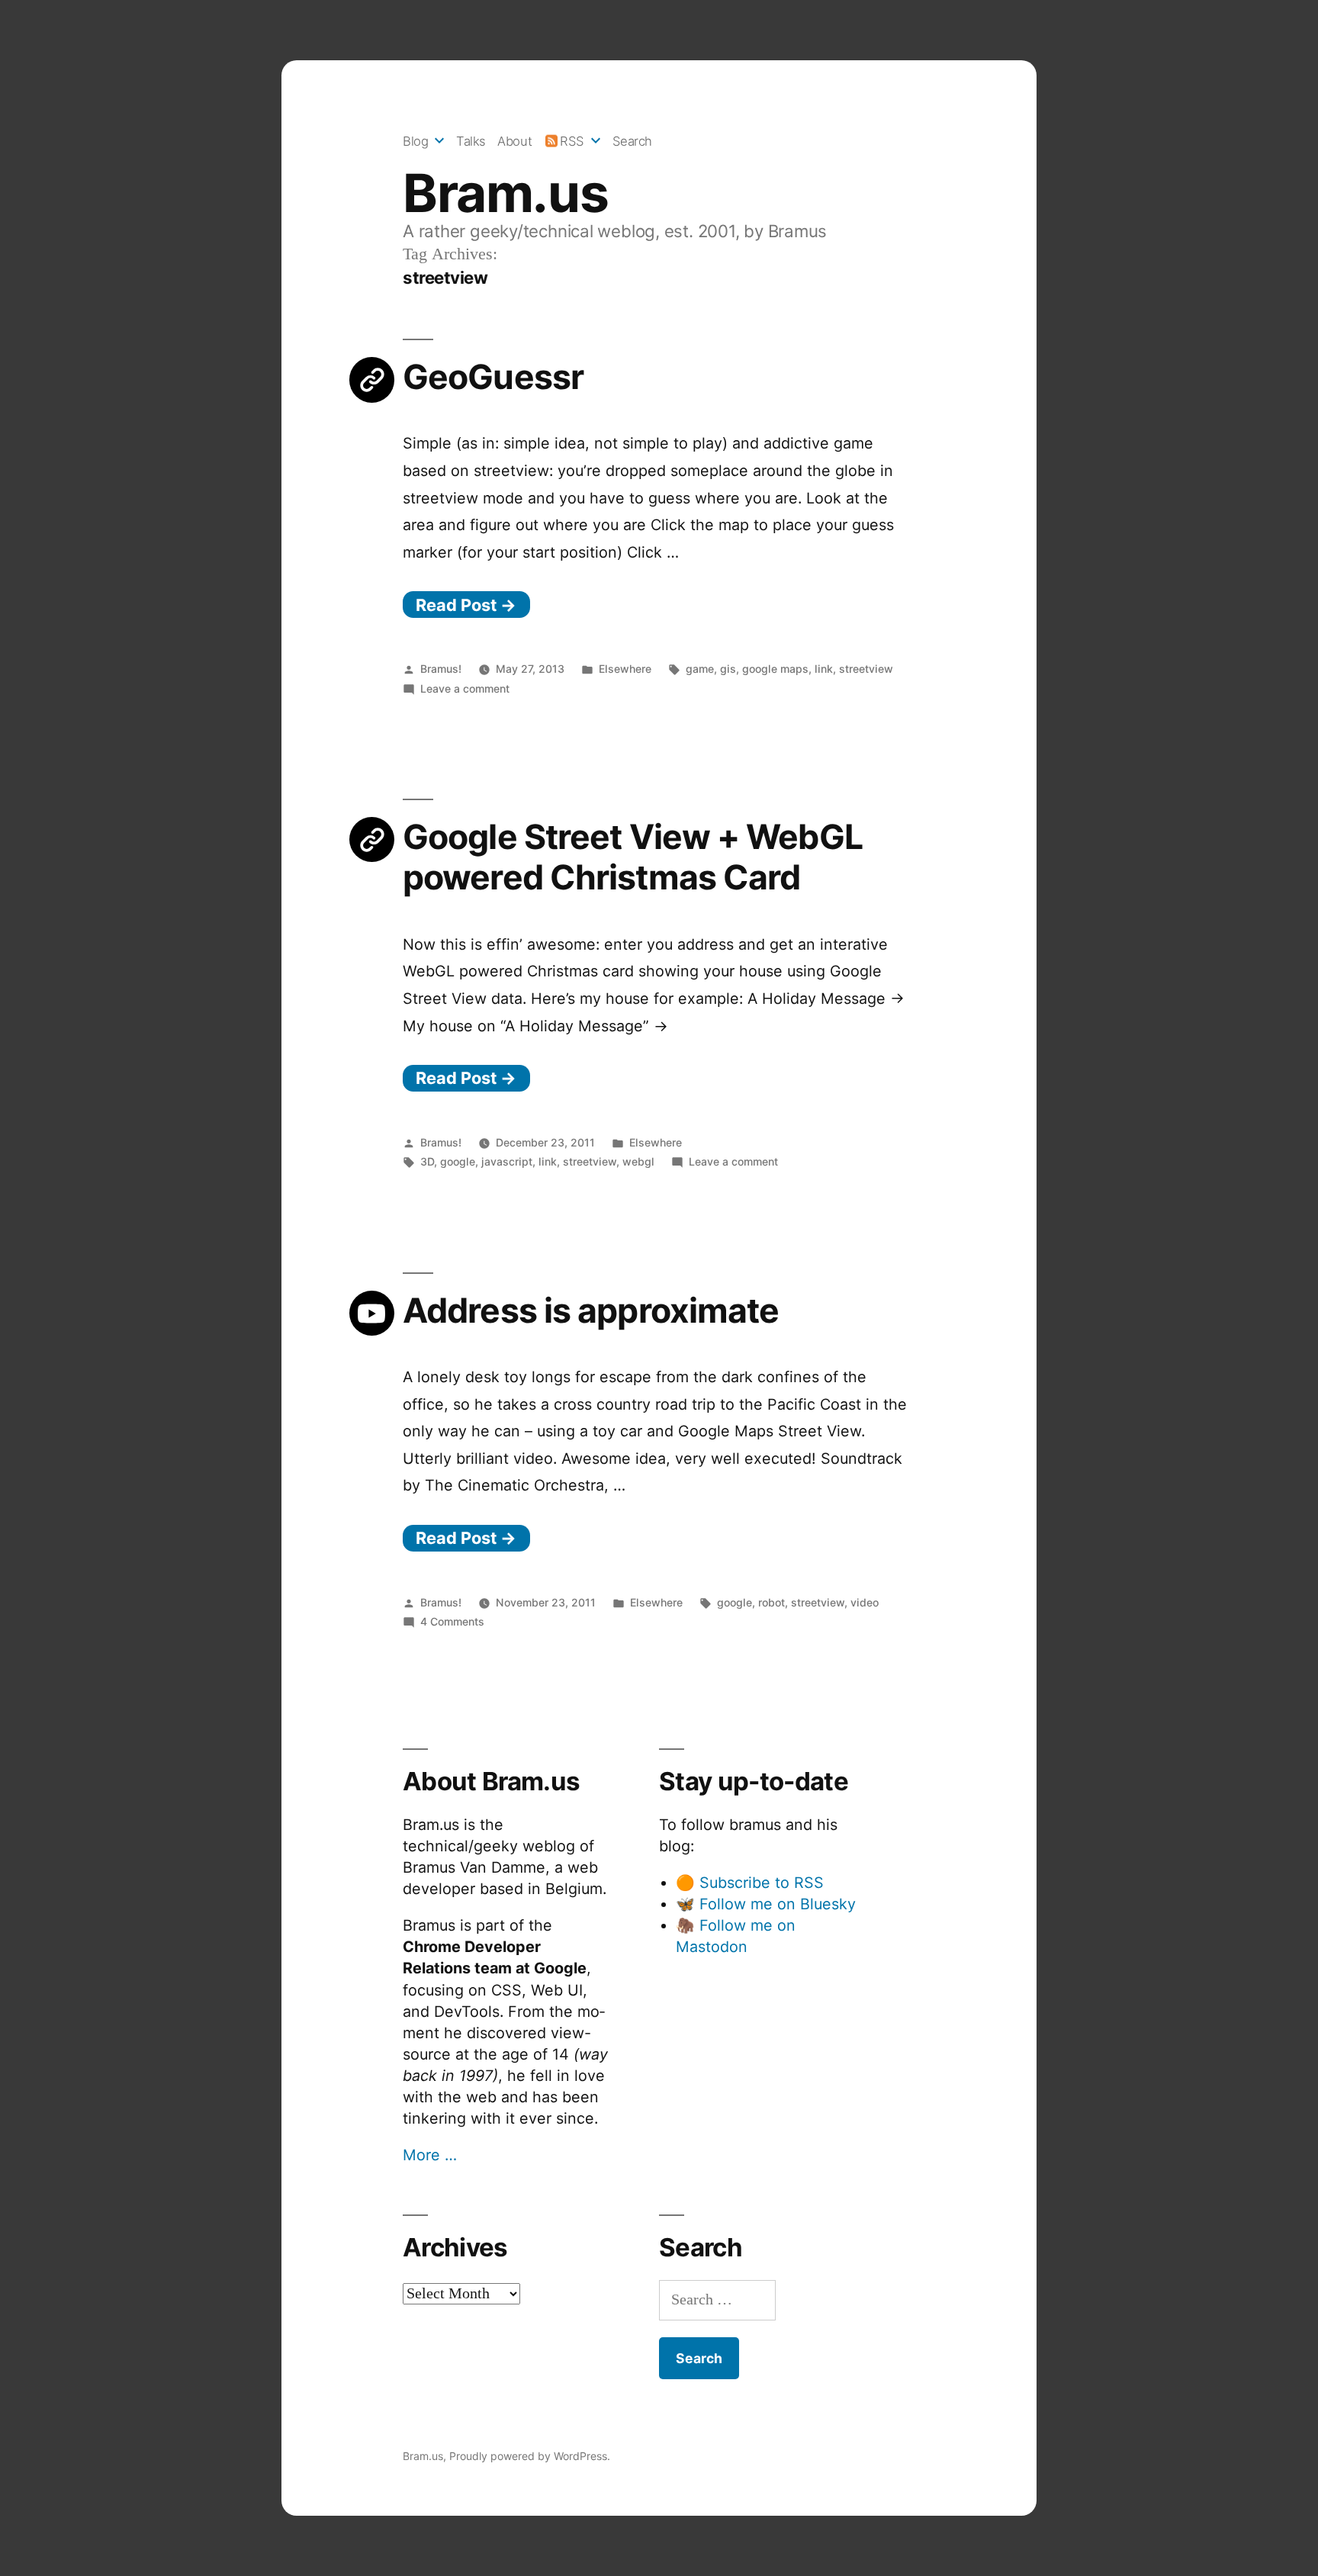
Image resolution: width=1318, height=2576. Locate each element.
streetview (866, 669)
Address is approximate (591, 1311)
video (865, 1602)
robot (772, 1602)
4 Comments (452, 1621)
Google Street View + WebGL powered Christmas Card (633, 857)
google (458, 1161)
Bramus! (441, 669)
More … (430, 2155)
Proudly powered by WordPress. (530, 2456)
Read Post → (466, 605)
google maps (775, 669)
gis (728, 669)
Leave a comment (465, 688)
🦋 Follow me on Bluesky (766, 1904)
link (824, 669)
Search (632, 141)
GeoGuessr (493, 377)
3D (427, 1161)
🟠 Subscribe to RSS (750, 1883)
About (514, 141)
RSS (572, 141)
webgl (638, 1161)
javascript (507, 1161)
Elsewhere (625, 669)
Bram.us (505, 193)
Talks (471, 141)
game (700, 669)
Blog (415, 141)
